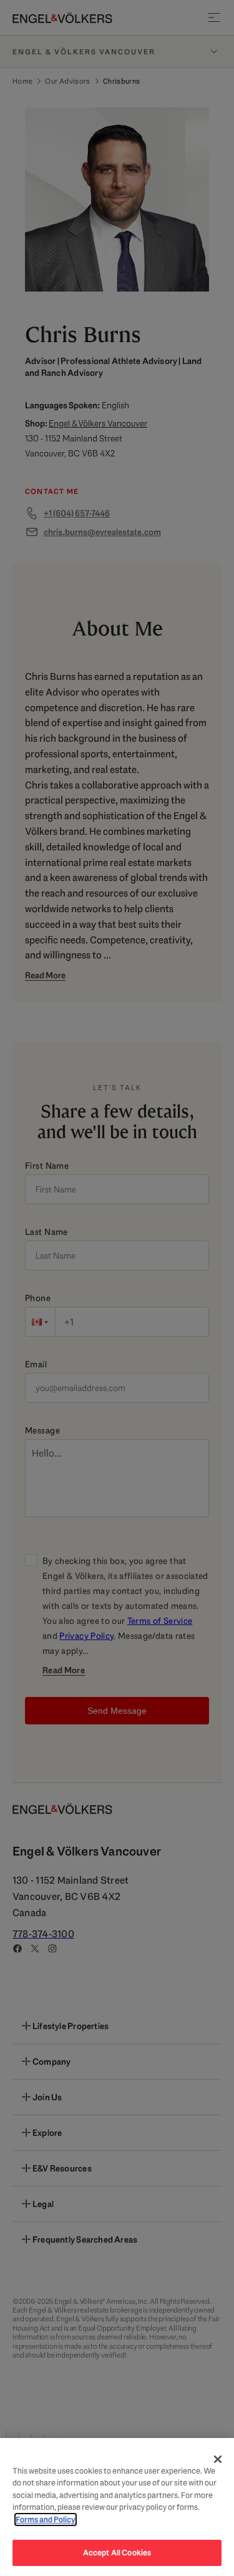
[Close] (218, 2459)
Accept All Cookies (117, 2553)
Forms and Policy (46, 2519)
